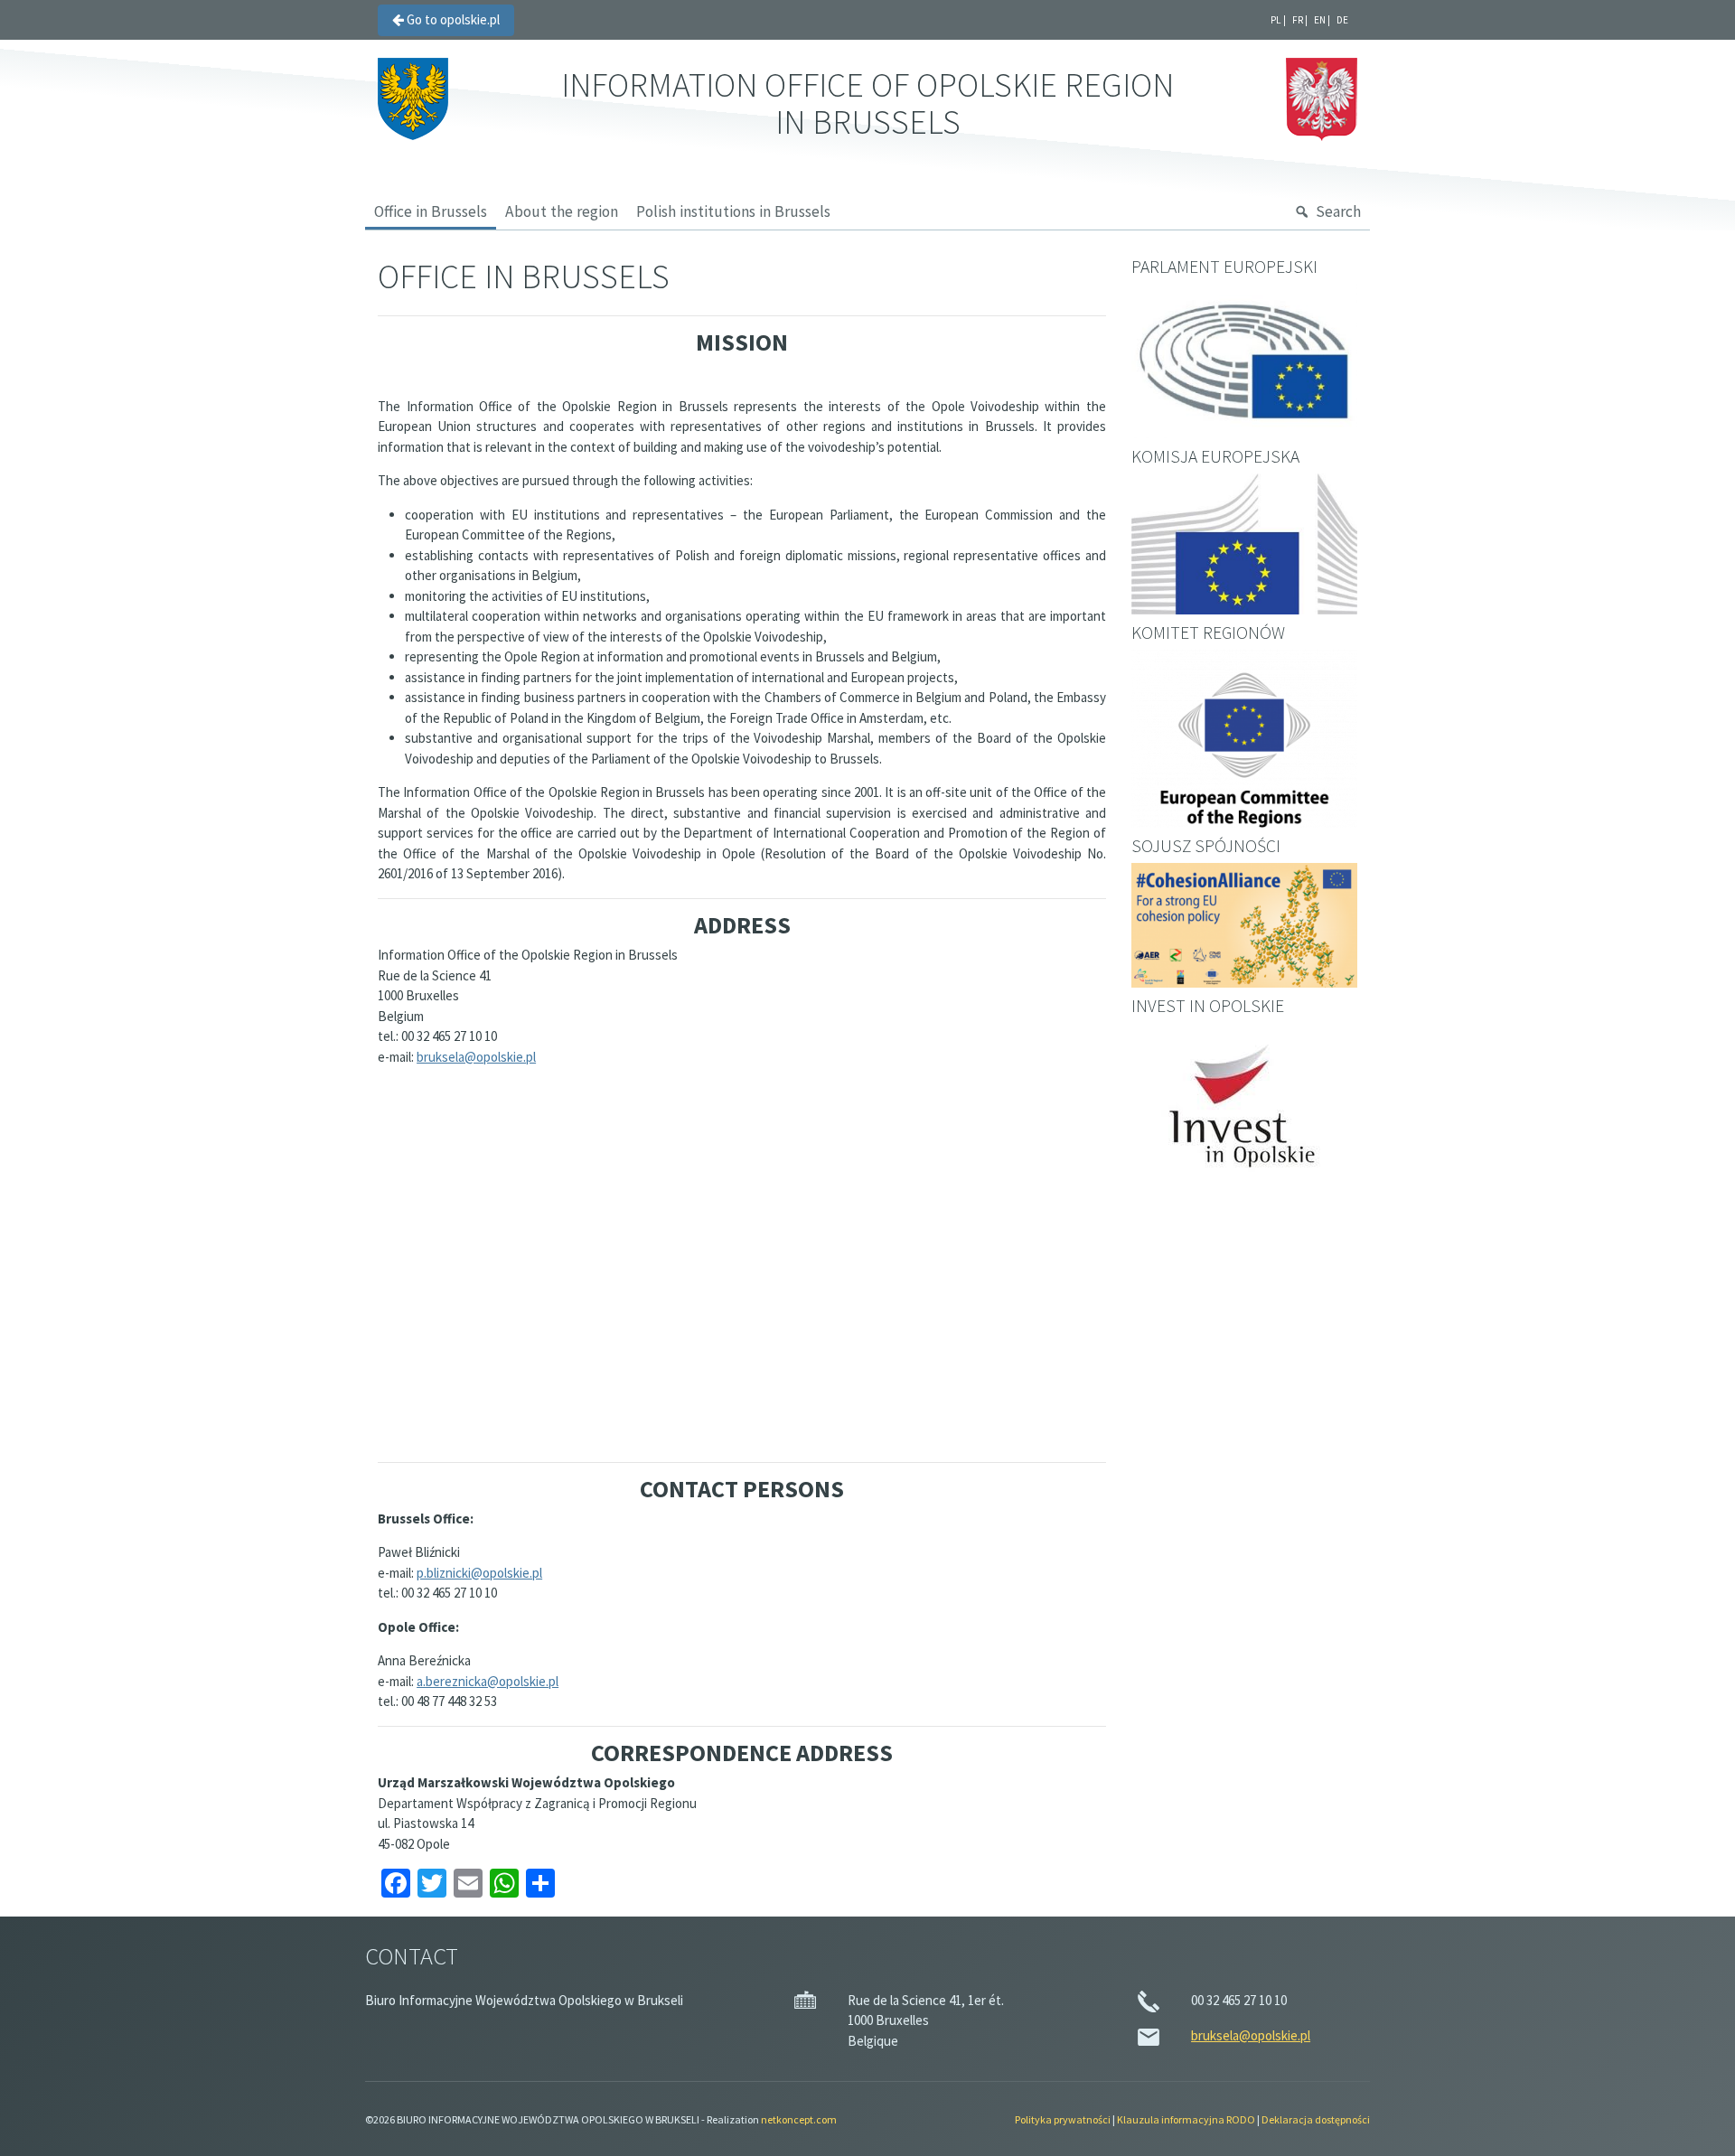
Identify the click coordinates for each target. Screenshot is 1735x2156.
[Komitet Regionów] (1244, 739)
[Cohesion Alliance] (1244, 925)
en (1320, 20)
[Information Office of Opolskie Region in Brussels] (413, 97)
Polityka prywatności (1063, 2119)
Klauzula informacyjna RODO (1186, 2119)
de (1342, 20)
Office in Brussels (431, 211)
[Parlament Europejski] (1244, 361)
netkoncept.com (799, 2119)
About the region (562, 211)
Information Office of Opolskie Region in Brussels (867, 103)
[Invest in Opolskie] (1244, 1113)
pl (1276, 20)
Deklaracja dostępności (1316, 2119)
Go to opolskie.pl (452, 19)
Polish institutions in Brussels (733, 211)
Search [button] (1338, 211)
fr (1298, 20)
